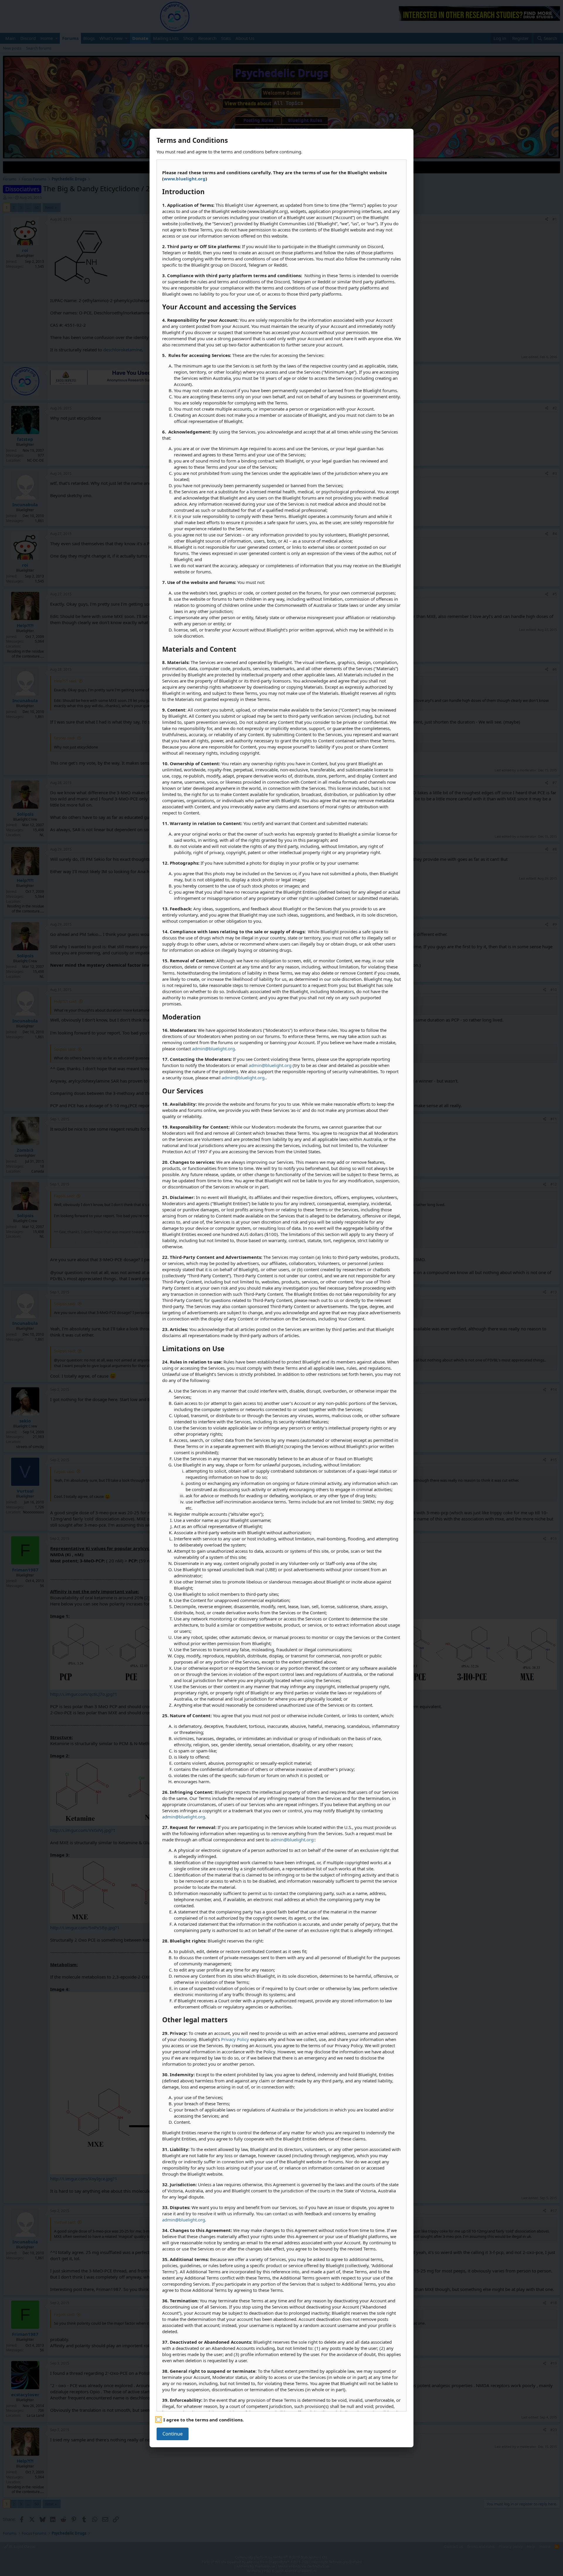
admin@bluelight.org (213, 1049)
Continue (173, 2434)
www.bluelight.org (185, 179)
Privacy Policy (235, 2039)
